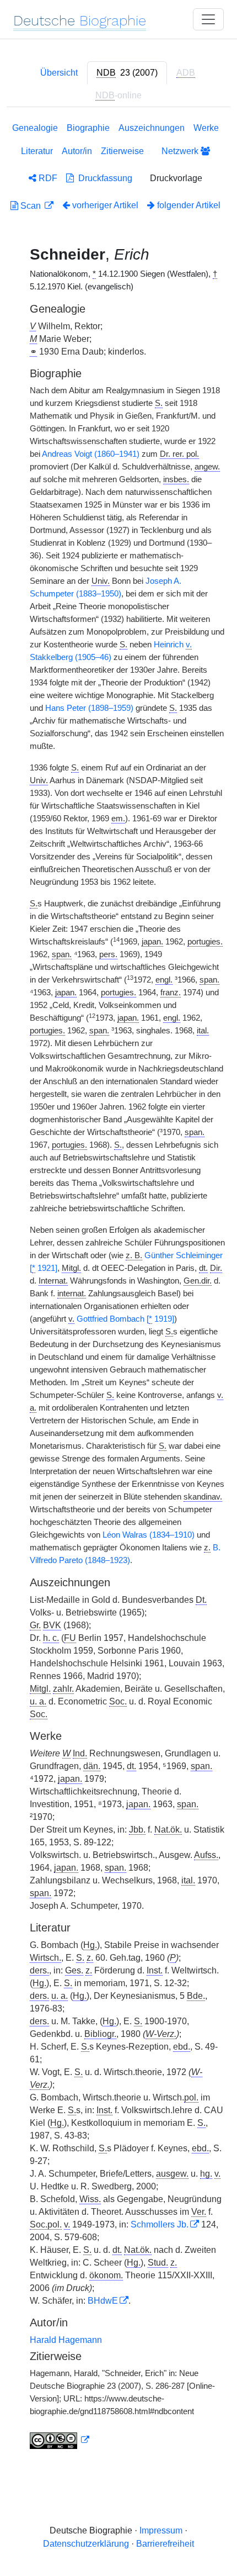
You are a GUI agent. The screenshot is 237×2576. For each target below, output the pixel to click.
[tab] (127, 73)
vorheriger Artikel (105, 205)
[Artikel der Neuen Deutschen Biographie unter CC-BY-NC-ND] (60, 2440)
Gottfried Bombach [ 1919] (125, 1319)
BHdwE (103, 2301)
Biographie (88, 128)
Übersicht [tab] (59, 73)
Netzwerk (181, 151)
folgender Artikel (188, 205)
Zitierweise (122, 151)
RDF (47, 178)
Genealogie (35, 128)
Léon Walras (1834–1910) (149, 1535)
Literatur (37, 151)
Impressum (161, 2530)
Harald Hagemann (66, 2340)
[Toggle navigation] (208, 19)
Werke (206, 128)
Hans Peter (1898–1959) (89, 708)
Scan (31, 206)
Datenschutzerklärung (86, 2544)
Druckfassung (103, 178)
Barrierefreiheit (165, 2544)
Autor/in (77, 151)
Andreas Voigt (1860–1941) (91, 454)
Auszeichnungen (152, 128)
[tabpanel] (118, 1288)
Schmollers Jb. (160, 2224)
